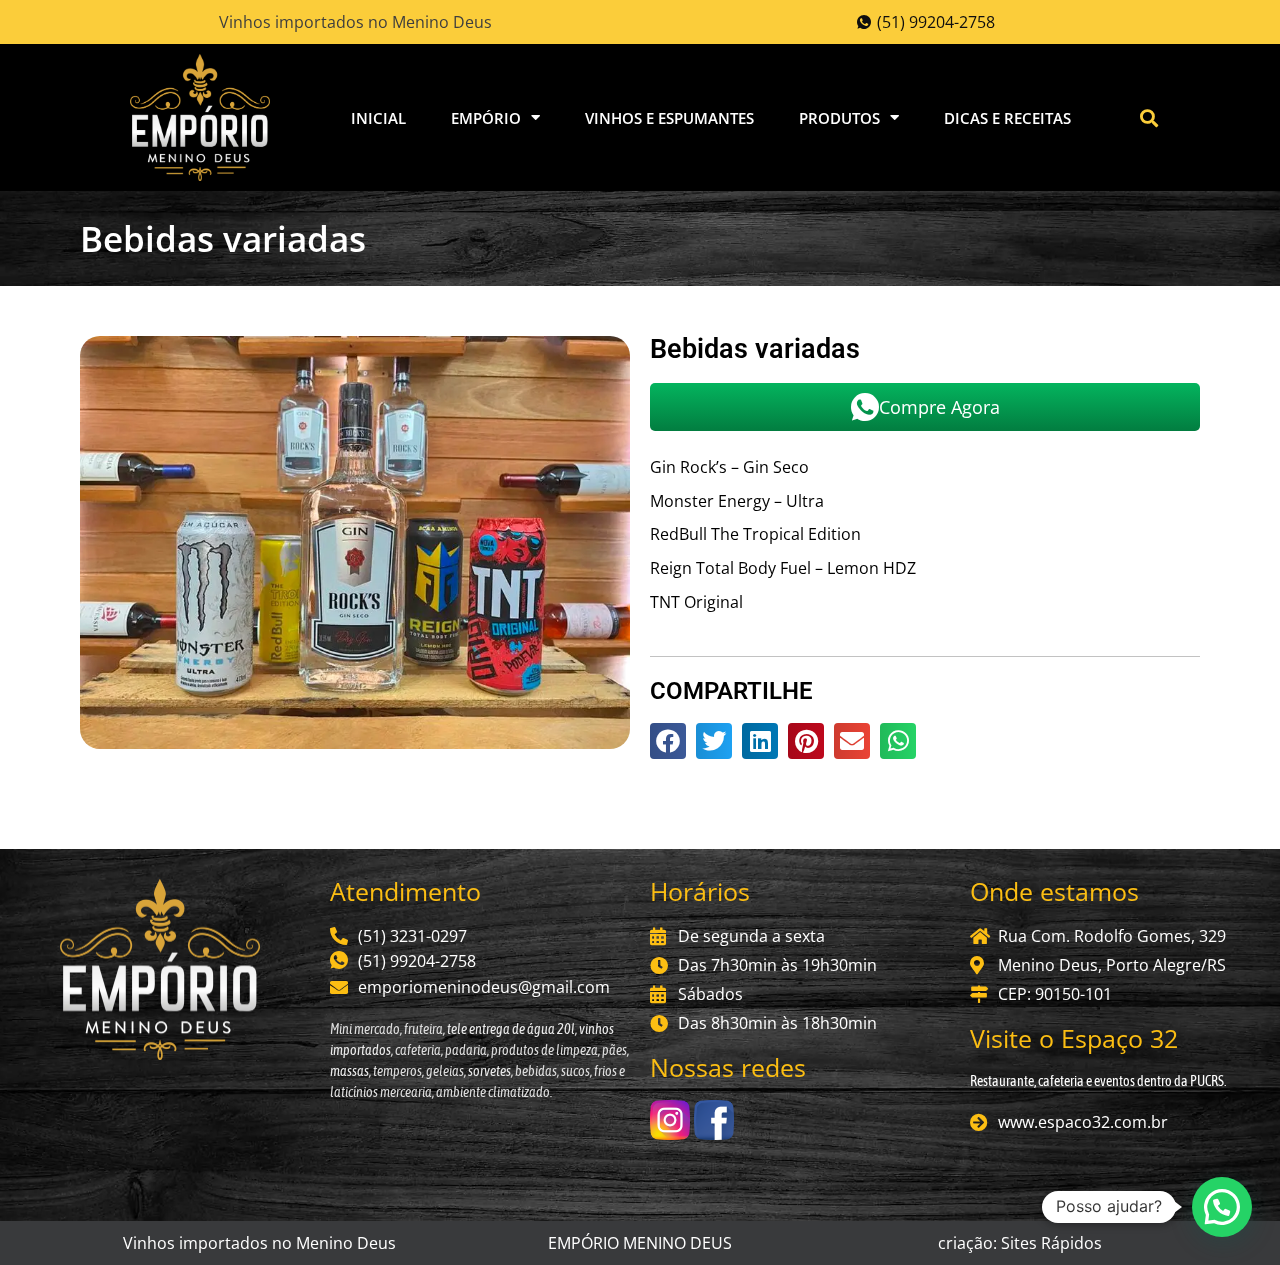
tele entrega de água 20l (510, 1029)
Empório (486, 118)
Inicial (378, 118)
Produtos (839, 118)
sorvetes (489, 1071)
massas (349, 1071)
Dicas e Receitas (1007, 118)
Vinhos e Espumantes (669, 118)
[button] (1149, 117)
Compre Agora (939, 407)
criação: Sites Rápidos (1020, 1243)
